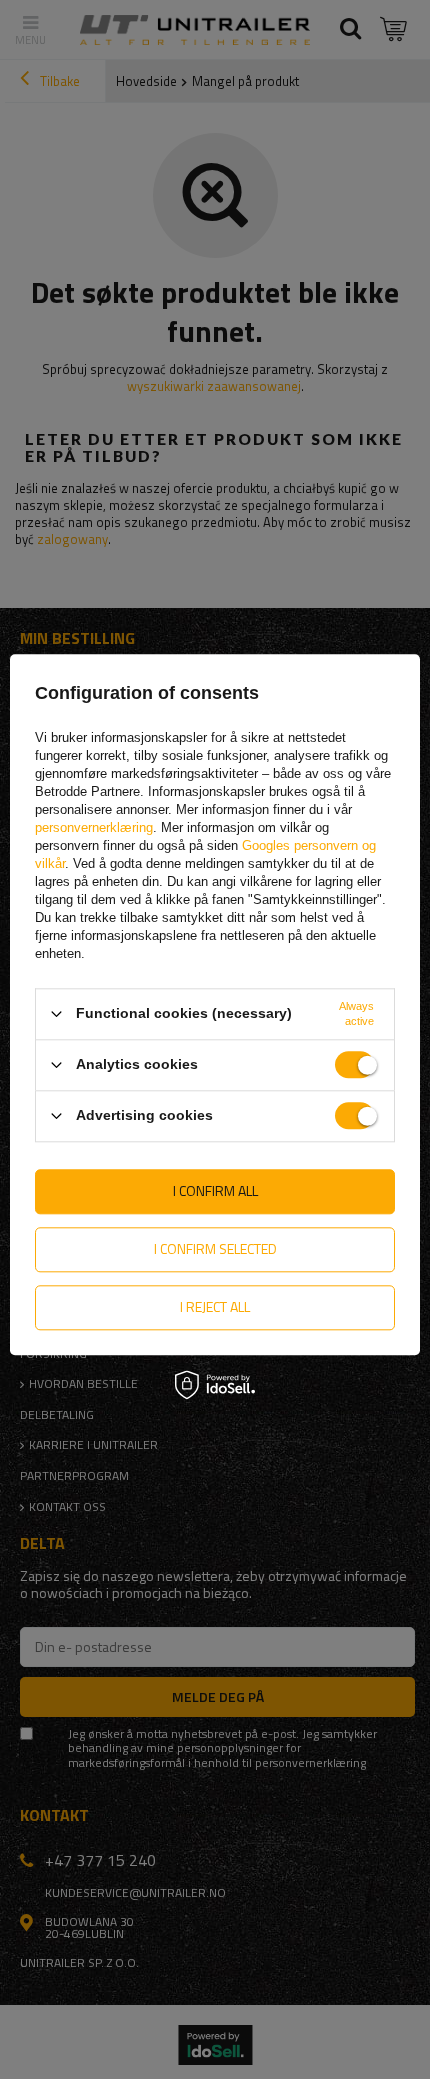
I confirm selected (215, 1248)
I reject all (215, 1306)
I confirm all (215, 1190)
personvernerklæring (94, 827)
